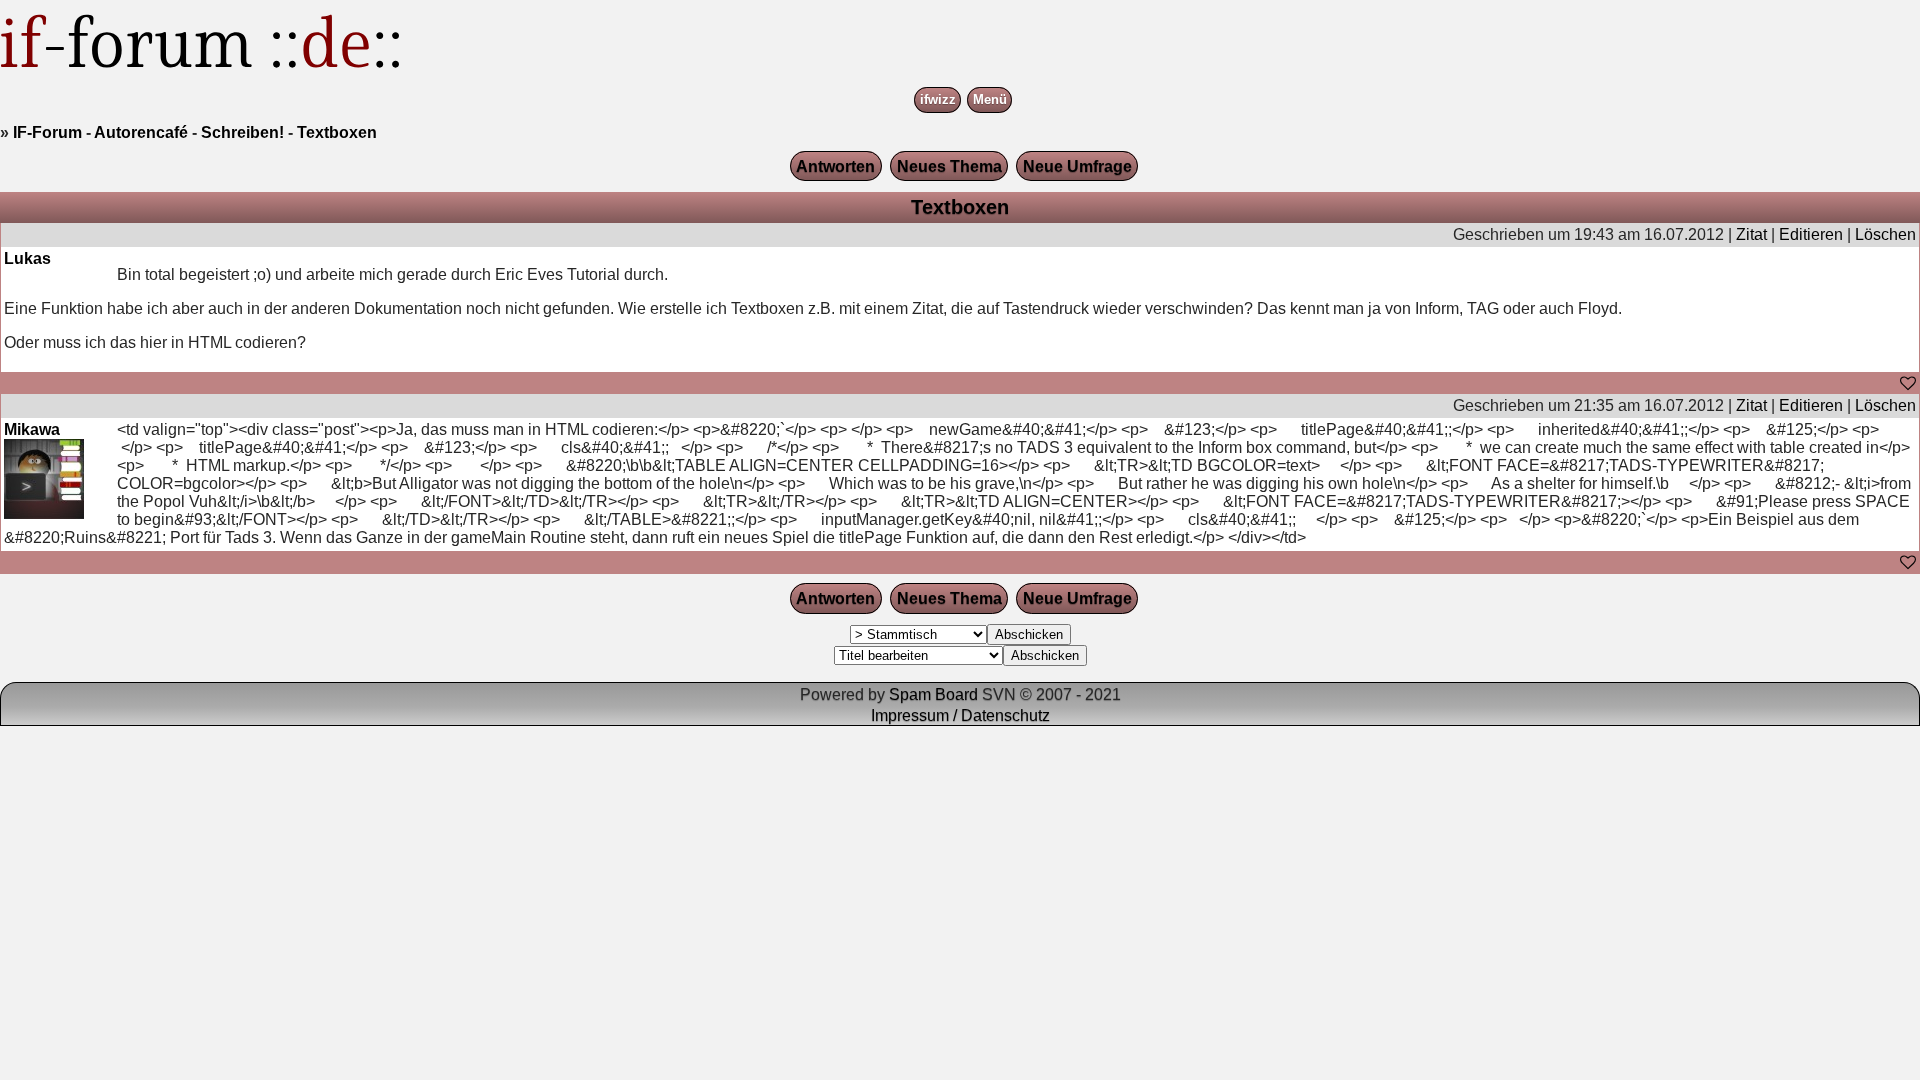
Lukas (27, 258)
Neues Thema (949, 166)
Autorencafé (141, 132)
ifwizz (938, 100)
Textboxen (337, 132)
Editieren (1811, 234)
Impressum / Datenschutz (960, 715)
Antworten (835, 166)
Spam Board (933, 694)
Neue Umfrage (1077, 166)
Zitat (1751, 234)
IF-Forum (47, 132)
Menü (990, 100)
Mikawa (32, 429)
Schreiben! (242, 132)
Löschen (1885, 234)
